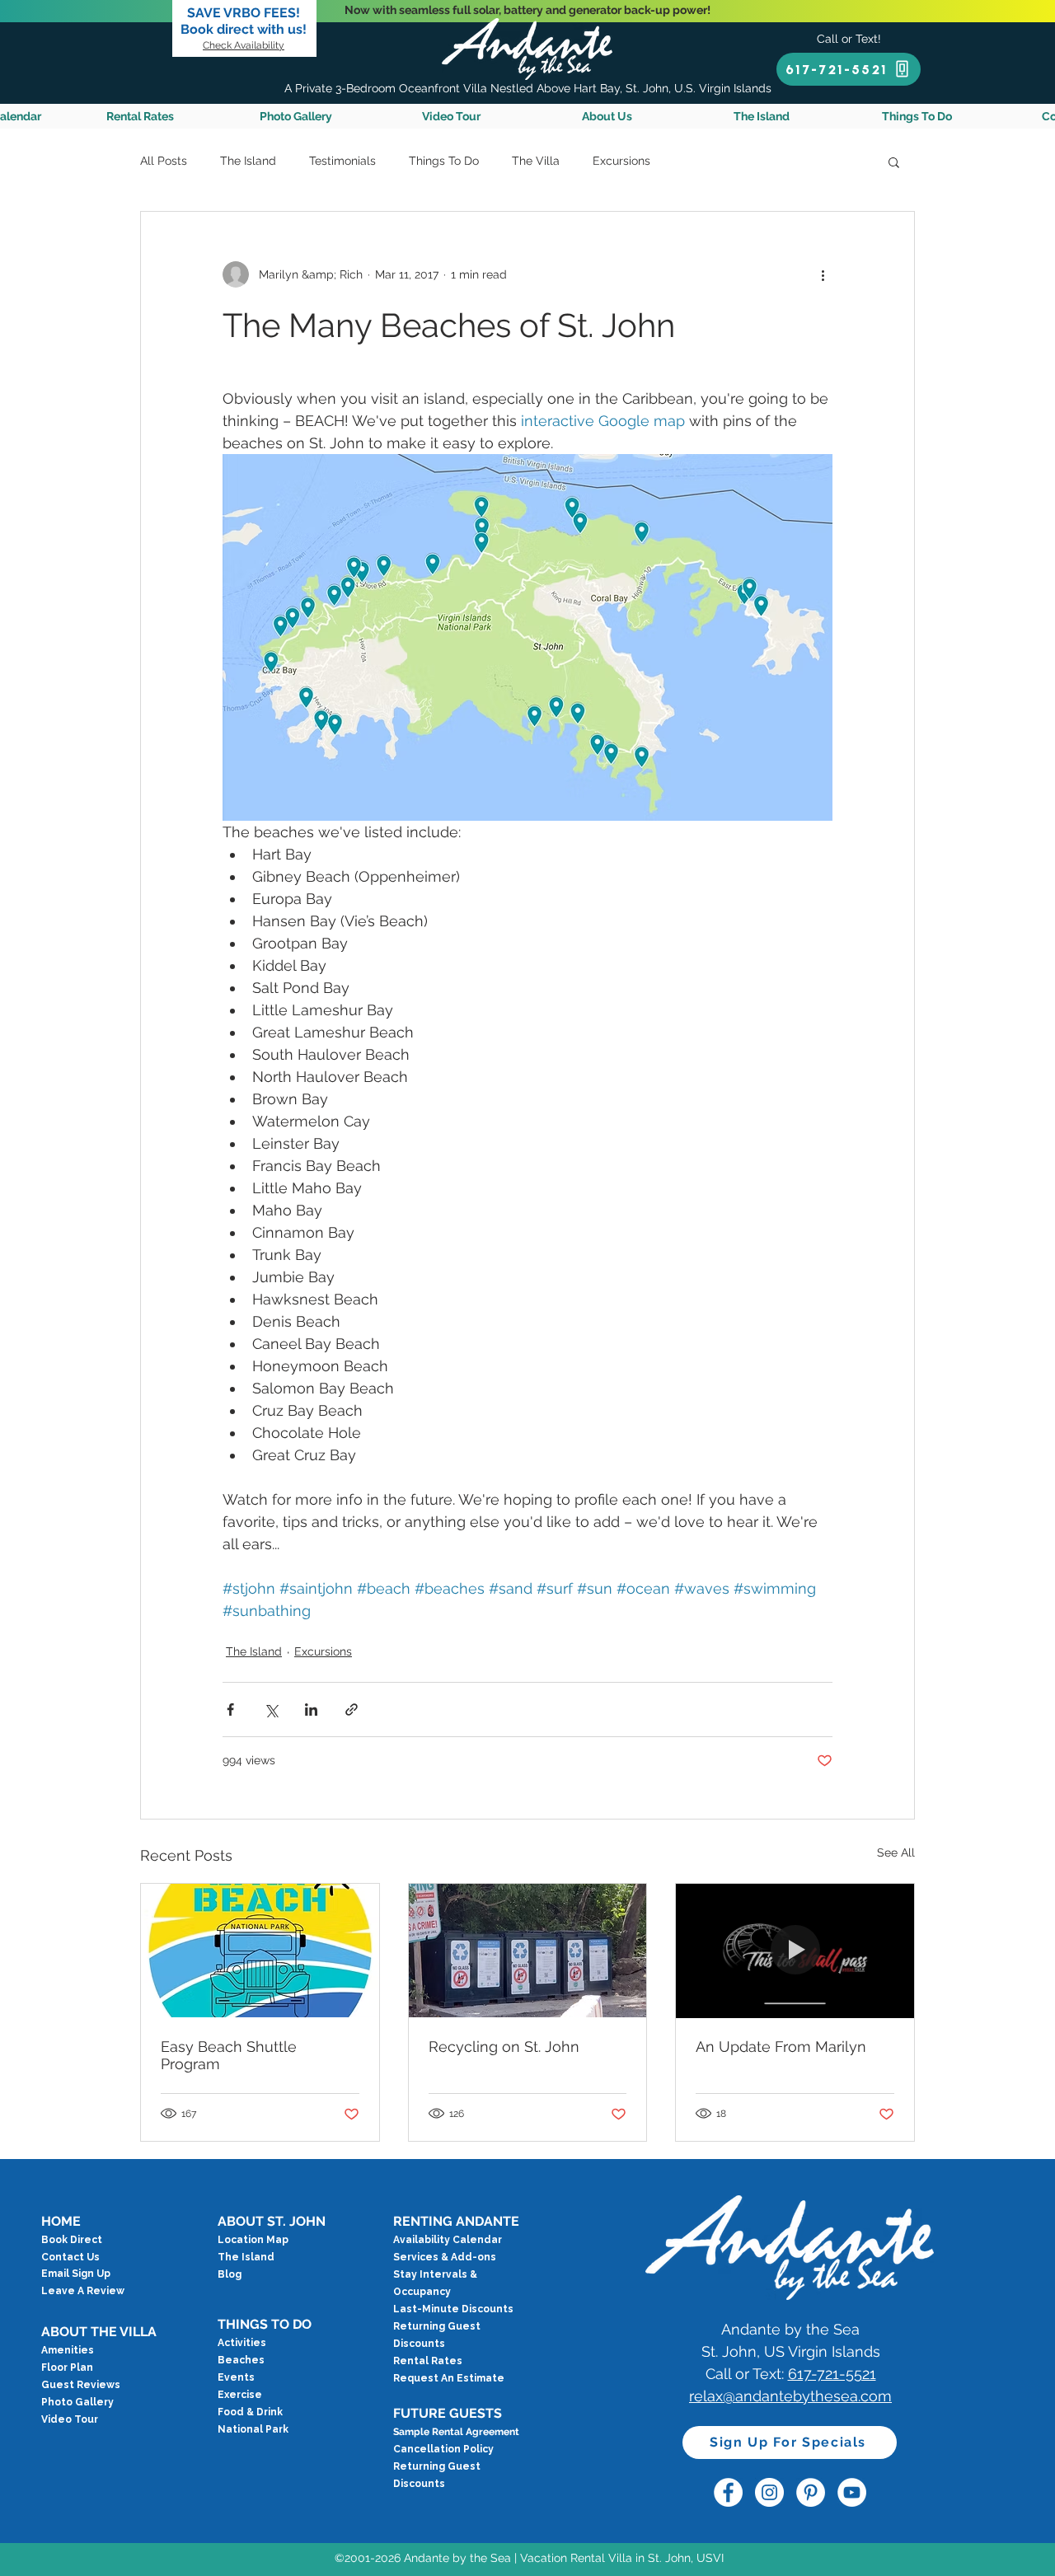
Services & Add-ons (445, 2257)
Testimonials (342, 161)
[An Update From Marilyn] (795, 1951)
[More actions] (823, 274)
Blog (230, 2274)
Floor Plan (67, 2368)
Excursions (621, 161)
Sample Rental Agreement (456, 2432)
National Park (253, 2429)
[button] (894, 162)
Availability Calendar (448, 2240)
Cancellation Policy (443, 2449)
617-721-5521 (832, 2374)
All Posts (164, 161)
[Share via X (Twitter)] (271, 1710)
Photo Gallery (77, 2402)
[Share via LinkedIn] (311, 1710)
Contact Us (70, 2257)
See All (896, 1852)
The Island (248, 161)
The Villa (536, 161)
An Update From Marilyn (781, 2047)
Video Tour (70, 2419)
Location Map (253, 2240)
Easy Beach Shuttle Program (229, 2055)
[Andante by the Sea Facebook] (728, 2492)
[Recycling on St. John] (528, 1951)
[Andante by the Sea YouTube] (852, 2492)
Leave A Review (83, 2291)
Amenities (68, 2350)
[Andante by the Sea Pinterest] (811, 2492)
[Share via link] (352, 1710)
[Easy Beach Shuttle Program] (260, 1951)
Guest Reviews (81, 2385)
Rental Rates (428, 2361)
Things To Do (444, 161)
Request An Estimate (449, 2378)
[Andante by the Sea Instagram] (769, 2492)
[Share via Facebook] (230, 1710)
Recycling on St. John (504, 2047)
